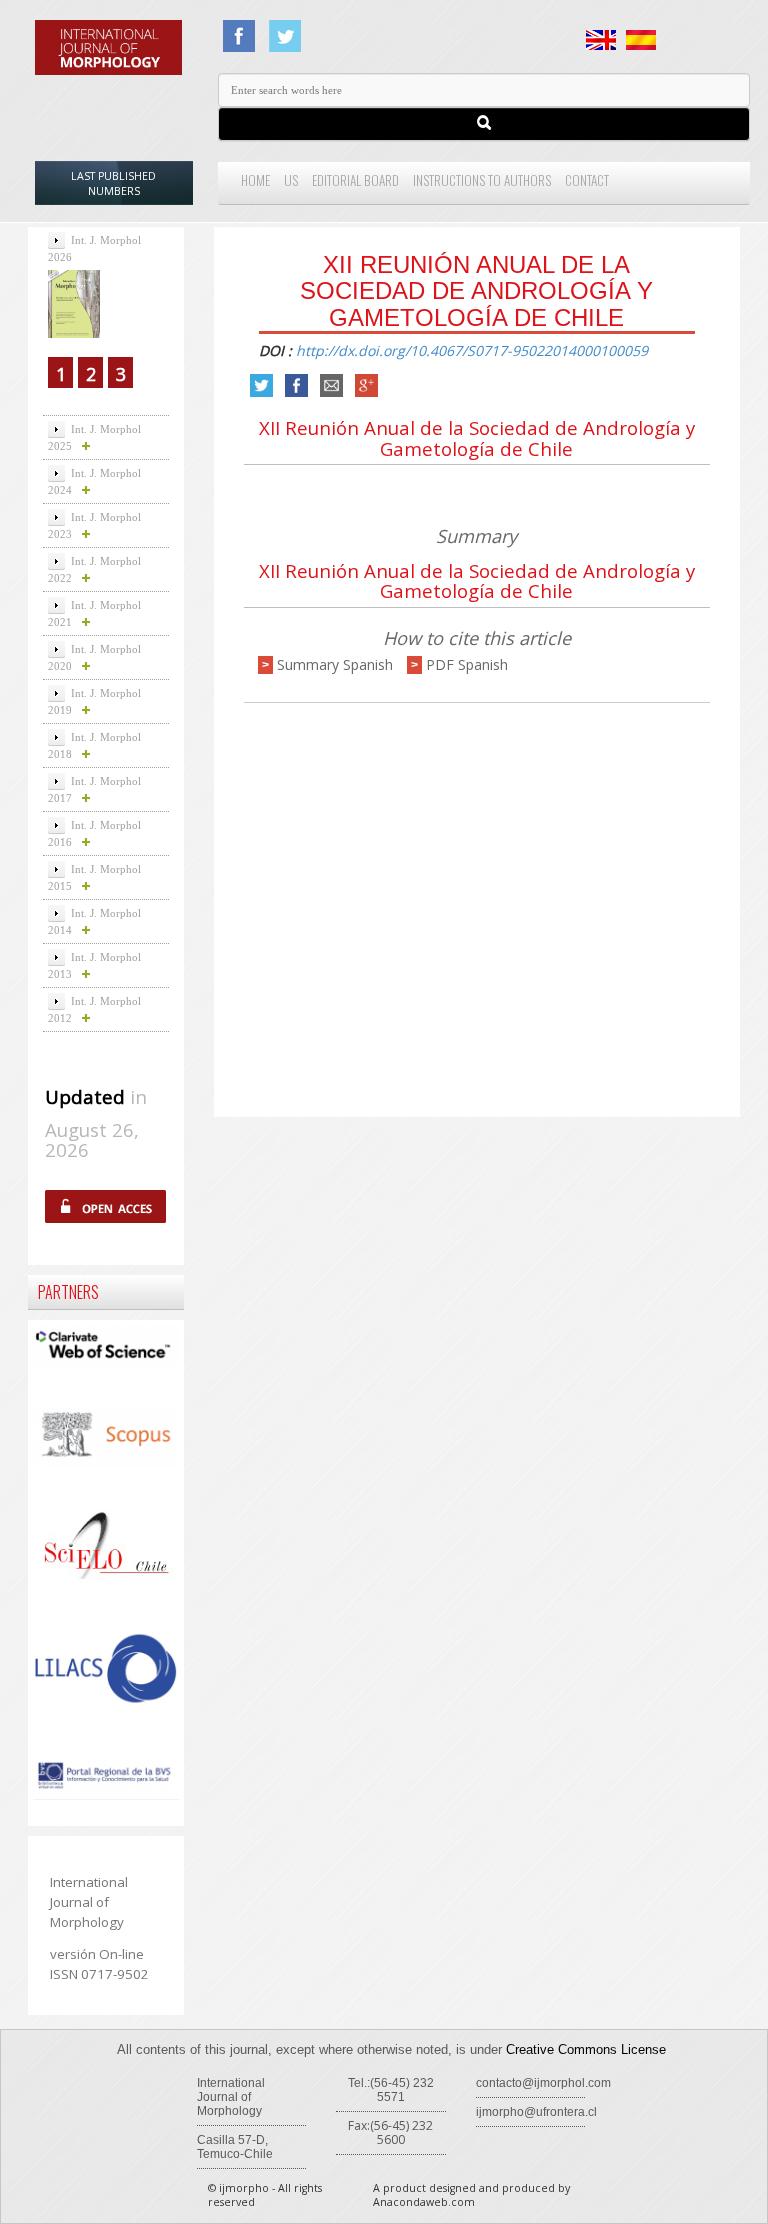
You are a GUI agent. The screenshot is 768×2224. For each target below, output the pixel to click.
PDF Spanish (467, 664)
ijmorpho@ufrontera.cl (536, 2112)
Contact (587, 180)
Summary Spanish (335, 664)
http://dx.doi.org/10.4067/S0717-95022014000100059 (472, 350)
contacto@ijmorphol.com (543, 2083)
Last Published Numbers (113, 183)
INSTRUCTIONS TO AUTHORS (482, 180)
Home (255, 180)
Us (291, 180)
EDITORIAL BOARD (355, 180)
